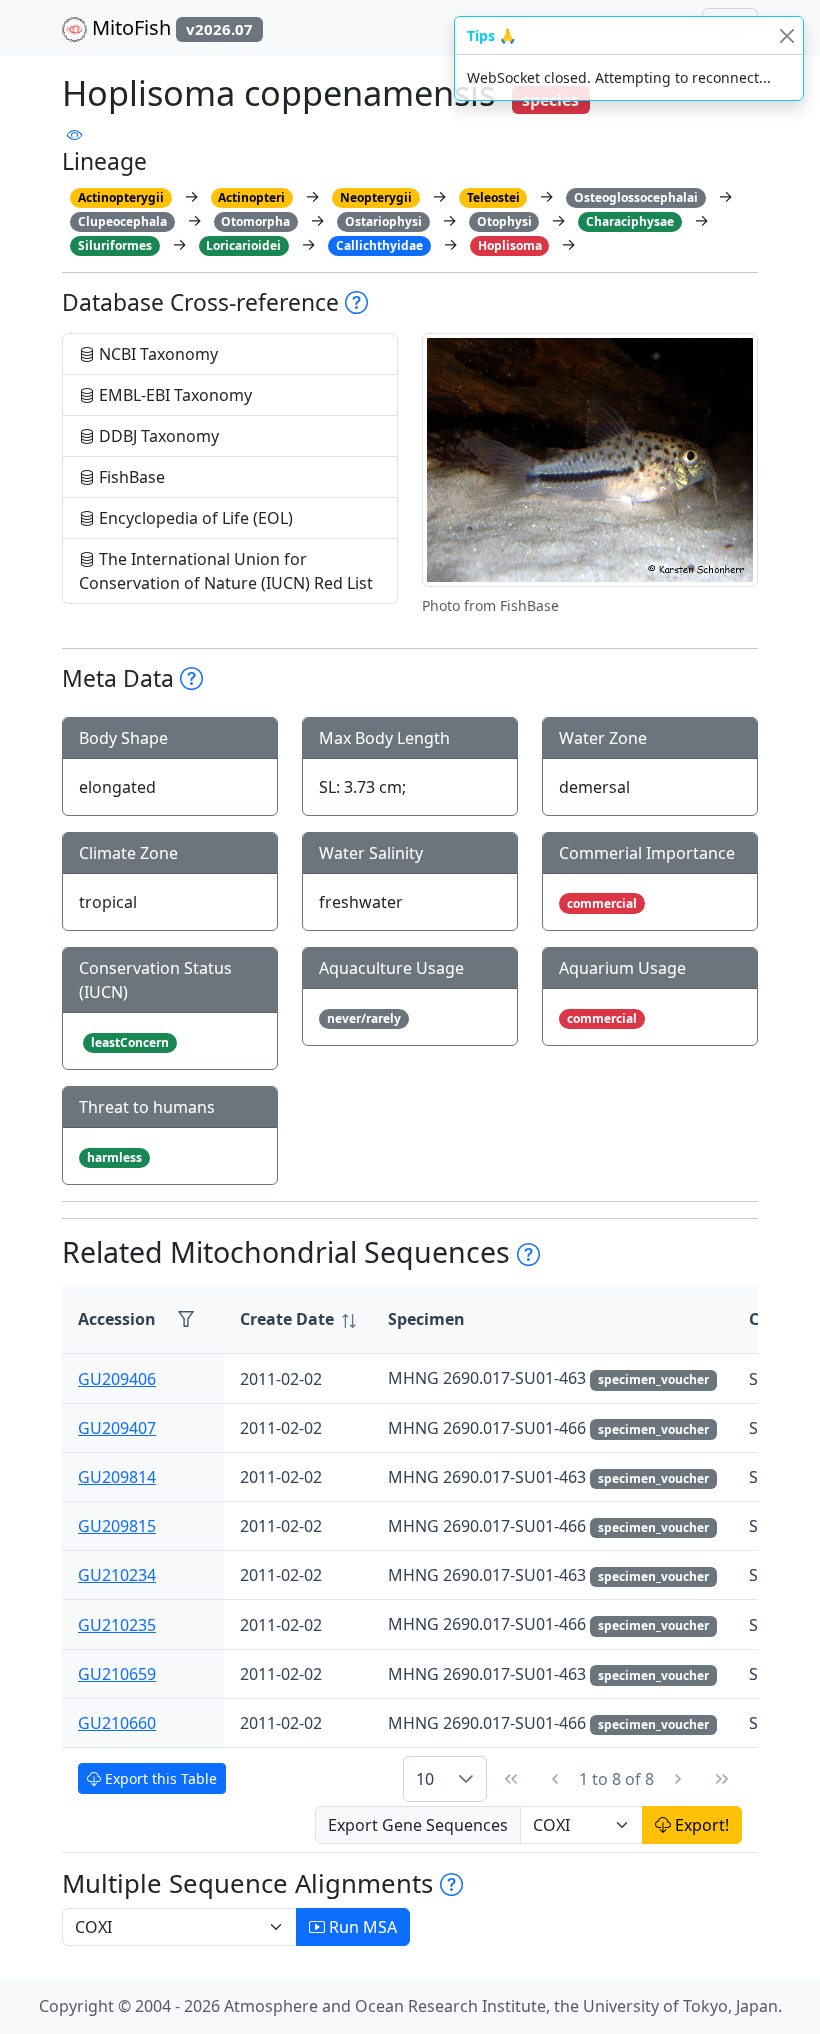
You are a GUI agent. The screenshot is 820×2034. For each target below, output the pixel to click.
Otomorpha (255, 221)
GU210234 (117, 1575)
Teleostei (493, 197)
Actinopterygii (121, 197)
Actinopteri (251, 197)
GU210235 (117, 1625)
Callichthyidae (379, 245)
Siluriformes (115, 245)
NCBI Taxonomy (156, 354)
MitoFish (170, 27)
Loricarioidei (243, 245)
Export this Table (159, 1778)
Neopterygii (376, 197)
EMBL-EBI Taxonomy (173, 395)
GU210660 (117, 1723)
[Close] (786, 35)
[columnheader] (298, 1319)
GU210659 (117, 1674)
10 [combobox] (425, 1779)
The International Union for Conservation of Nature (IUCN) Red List (226, 571)
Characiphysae (630, 221)
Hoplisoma (510, 245)
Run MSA (361, 1927)
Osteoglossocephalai (636, 197)
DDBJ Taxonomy (157, 436)
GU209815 (117, 1526)
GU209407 (117, 1428)
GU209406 (117, 1379)
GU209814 (117, 1477)
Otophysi (504, 221)
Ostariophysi (383, 221)
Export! (700, 1825)
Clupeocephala (122, 221)
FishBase (130, 477)
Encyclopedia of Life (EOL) (194, 518)
